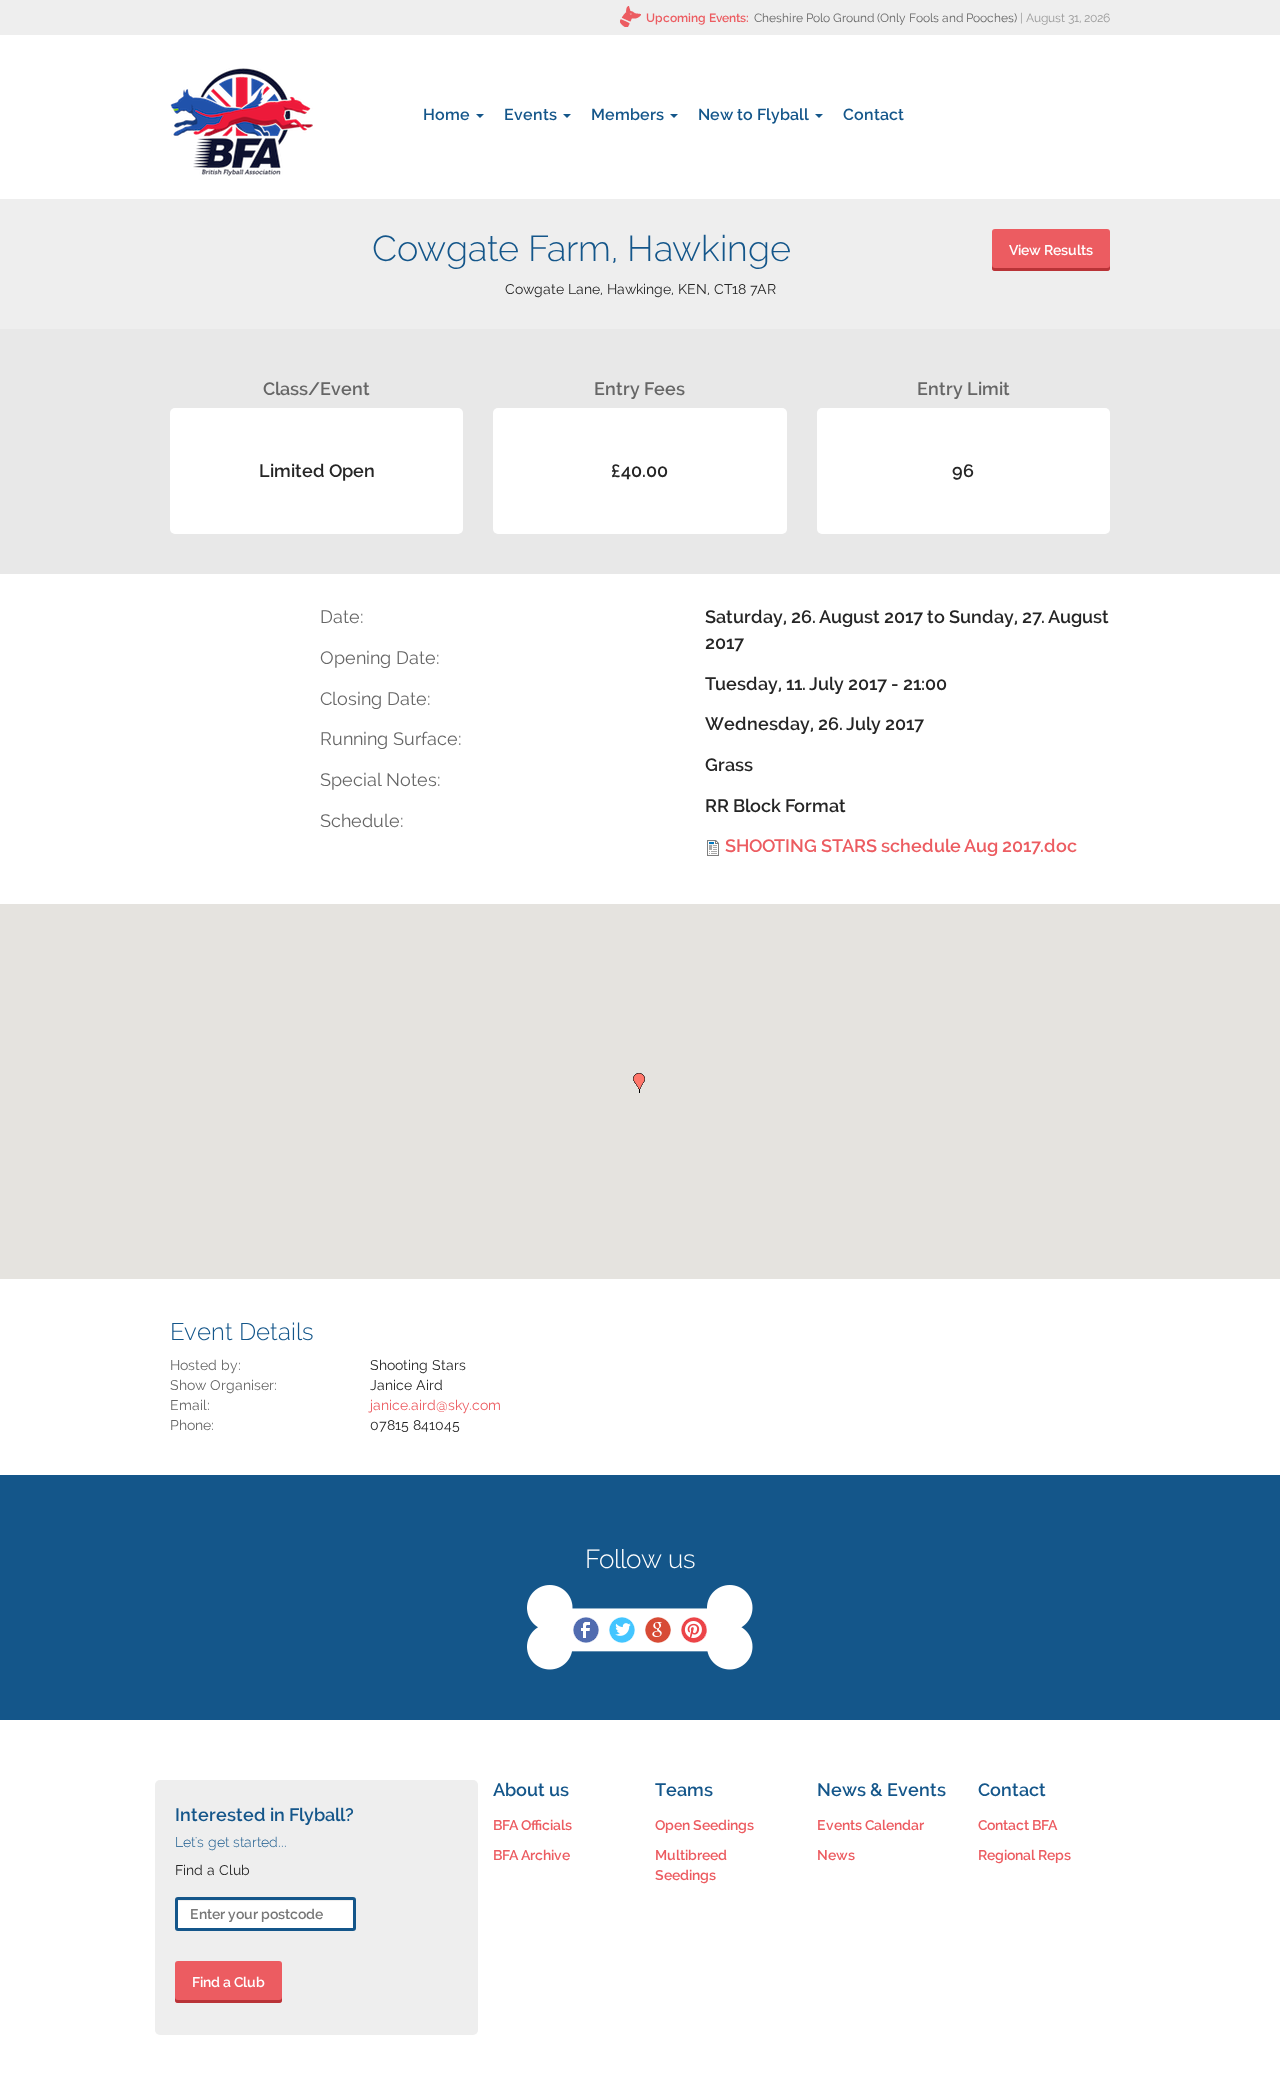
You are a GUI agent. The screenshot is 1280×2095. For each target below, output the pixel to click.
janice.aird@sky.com (435, 1405)
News (836, 1855)
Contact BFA (1017, 1825)
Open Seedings (704, 1825)
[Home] (241, 122)
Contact (873, 114)
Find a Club (228, 1982)
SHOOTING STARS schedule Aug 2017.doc (901, 845)
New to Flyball (755, 114)
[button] (639, 1083)
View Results (1051, 250)
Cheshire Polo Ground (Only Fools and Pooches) (885, 18)
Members (629, 114)
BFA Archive (531, 1855)
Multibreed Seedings (691, 1865)
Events (532, 114)
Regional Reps (1024, 1855)
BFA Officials (532, 1825)
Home (448, 114)
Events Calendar (870, 1825)
